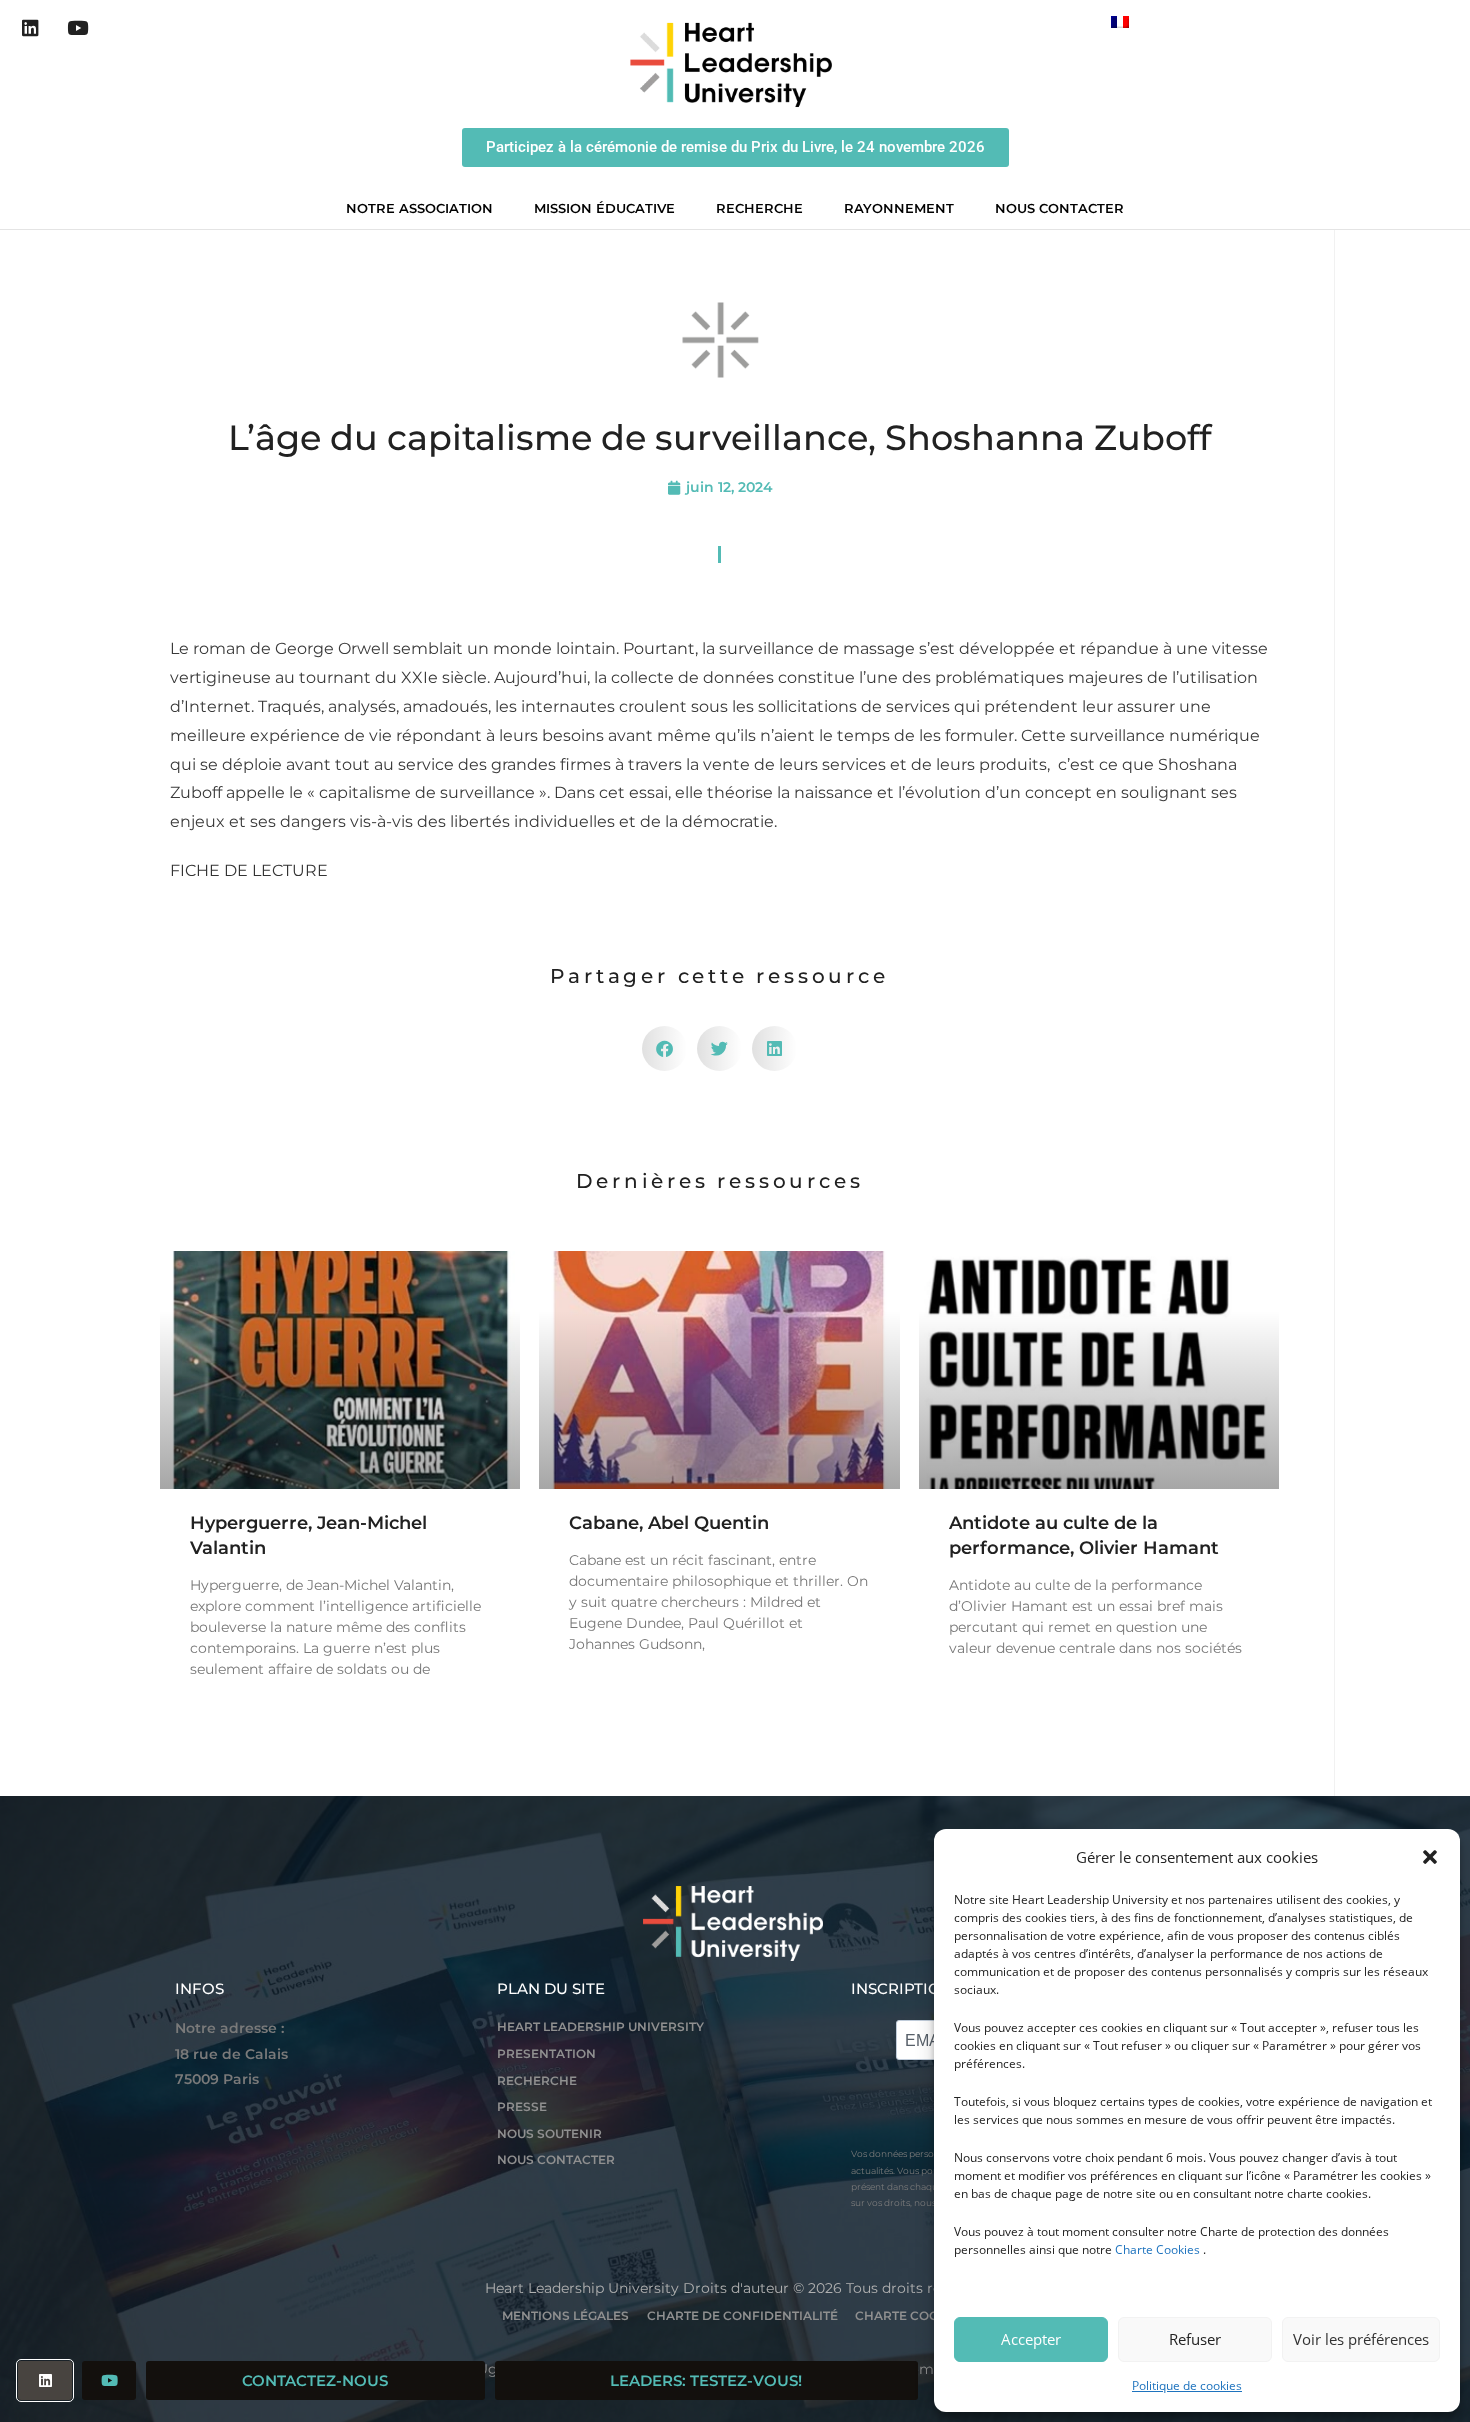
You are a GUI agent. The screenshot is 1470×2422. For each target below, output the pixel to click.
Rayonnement (899, 208)
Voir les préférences (1361, 2339)
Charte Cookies (1157, 2249)
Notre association (419, 208)
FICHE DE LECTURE (249, 870)
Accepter (1031, 2339)
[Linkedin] (31, 28)
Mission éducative (604, 208)
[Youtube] (78, 28)
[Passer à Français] (1120, 21)
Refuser (1195, 2339)
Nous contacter (1059, 208)
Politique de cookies (1187, 2385)
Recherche (759, 208)
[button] (1430, 1857)
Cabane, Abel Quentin (669, 1523)
